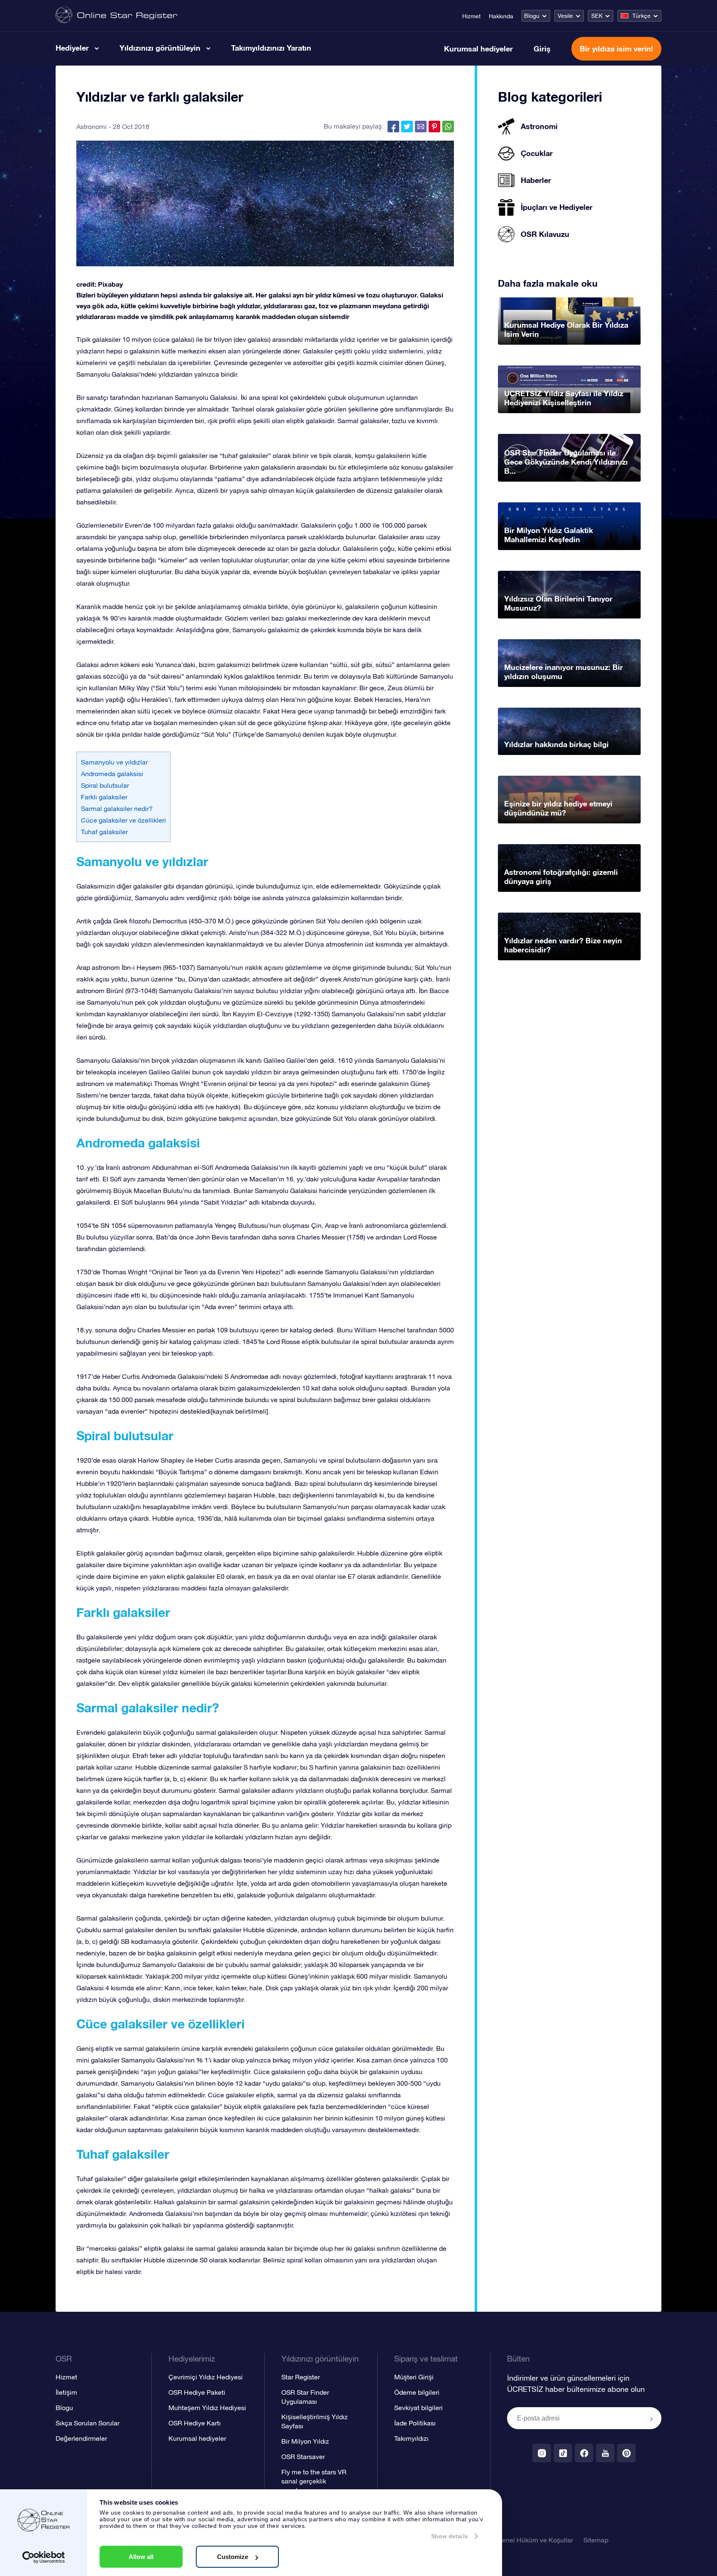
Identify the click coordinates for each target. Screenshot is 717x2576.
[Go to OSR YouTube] (605, 2453)
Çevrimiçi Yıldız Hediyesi (206, 2377)
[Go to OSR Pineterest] (626, 2453)
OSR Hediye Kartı (195, 2423)
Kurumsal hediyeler (478, 49)
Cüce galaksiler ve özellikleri (123, 820)
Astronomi (91, 127)
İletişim (66, 2392)
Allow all (141, 2557)
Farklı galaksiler (104, 797)
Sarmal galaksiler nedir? (117, 808)
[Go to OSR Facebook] (584, 2453)
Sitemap (596, 2540)
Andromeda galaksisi (112, 774)
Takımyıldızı (411, 2438)
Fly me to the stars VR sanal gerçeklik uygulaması (314, 2481)
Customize (233, 2557)
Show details (450, 2536)
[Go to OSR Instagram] (542, 2453)
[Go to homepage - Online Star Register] (116, 16)
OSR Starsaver (303, 2457)
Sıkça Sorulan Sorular (88, 2423)
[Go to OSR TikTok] (563, 2453)
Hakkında (501, 16)
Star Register (301, 2377)
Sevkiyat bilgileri (418, 2408)
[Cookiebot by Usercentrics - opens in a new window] (44, 2557)
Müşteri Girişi (414, 2377)
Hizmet (471, 16)
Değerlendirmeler (81, 2438)
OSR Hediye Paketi (197, 2392)
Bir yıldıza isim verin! (616, 49)
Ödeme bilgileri (417, 2392)
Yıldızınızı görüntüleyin (160, 48)
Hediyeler (72, 48)
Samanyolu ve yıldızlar (114, 762)
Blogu (532, 16)
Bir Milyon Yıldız (305, 2441)
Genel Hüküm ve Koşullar (535, 2540)
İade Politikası (415, 2423)
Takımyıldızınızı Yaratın (271, 48)
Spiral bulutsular (105, 785)
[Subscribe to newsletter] (651, 2419)
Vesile (565, 16)
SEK (597, 16)
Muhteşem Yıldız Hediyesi (207, 2408)
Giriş (542, 49)
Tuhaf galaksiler (104, 832)
